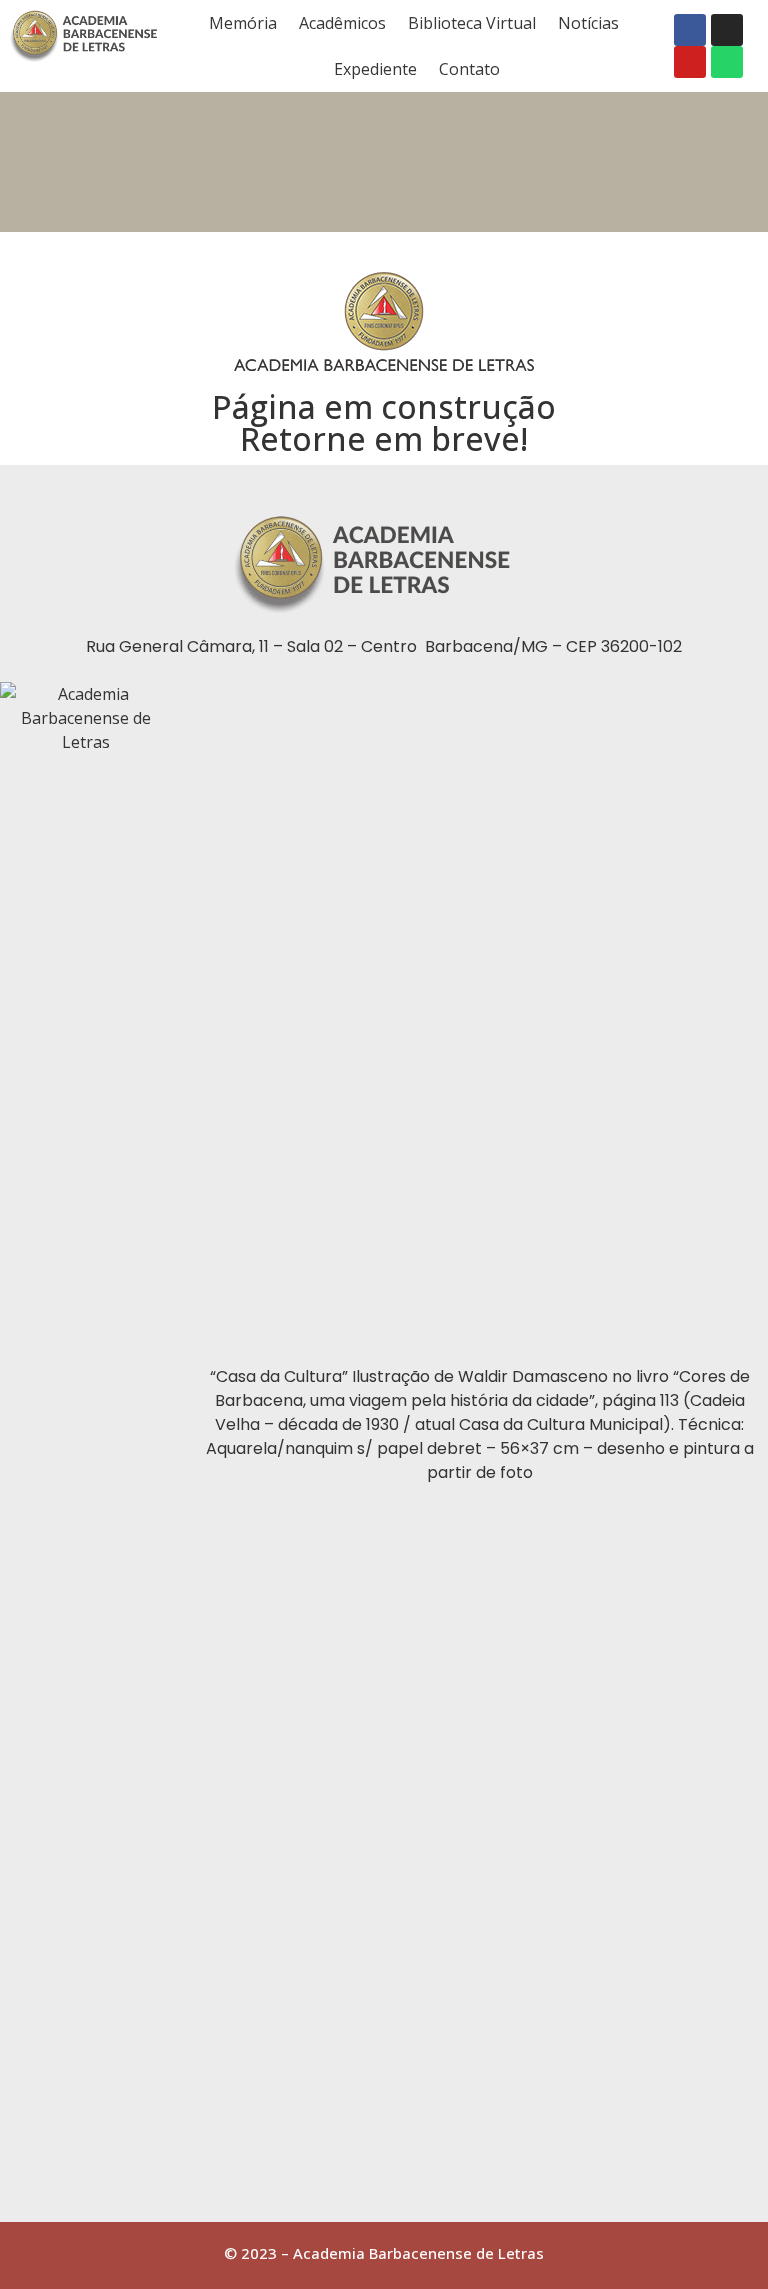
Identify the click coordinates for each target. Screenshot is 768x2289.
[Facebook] (690, 30)
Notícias (588, 23)
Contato (469, 69)
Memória (243, 23)
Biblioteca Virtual (472, 23)
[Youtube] (690, 62)
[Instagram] (727, 30)
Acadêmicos (342, 23)
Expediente (375, 69)
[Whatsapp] (727, 62)
